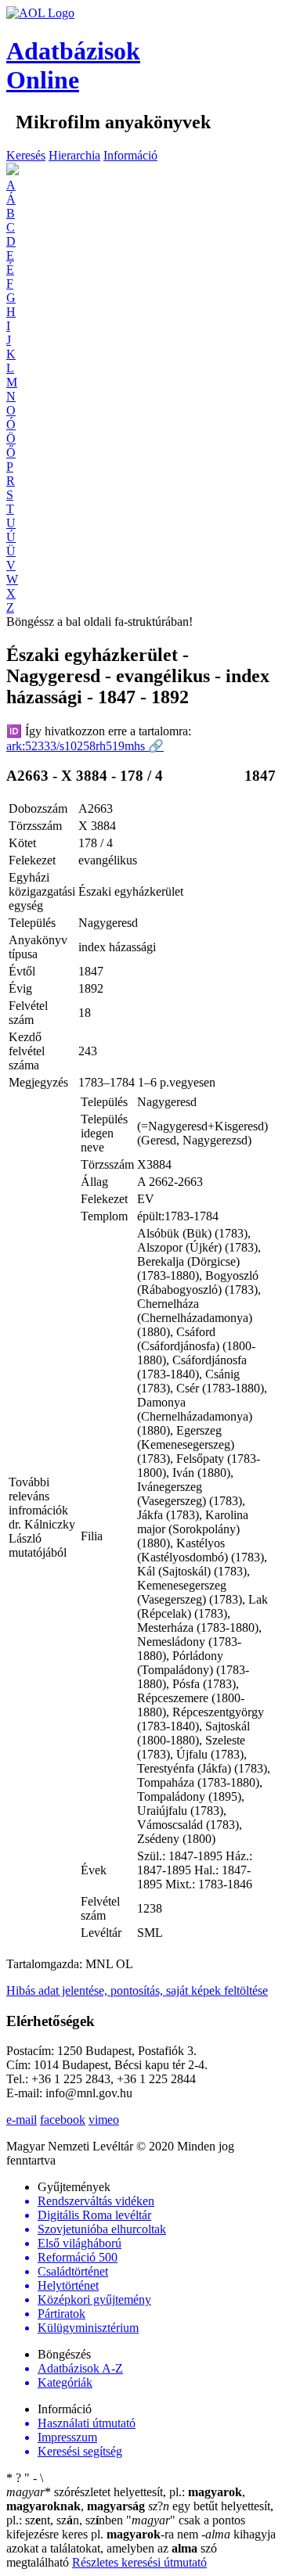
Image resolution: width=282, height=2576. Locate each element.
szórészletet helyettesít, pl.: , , (126, 2499)
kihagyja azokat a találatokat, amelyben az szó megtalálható (141, 2548)
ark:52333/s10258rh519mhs (85, 746)
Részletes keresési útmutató (139, 2562)
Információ (130, 155)
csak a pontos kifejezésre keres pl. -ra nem (126, 2527)
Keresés (26, 155)
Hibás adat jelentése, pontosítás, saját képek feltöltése (137, 1990)
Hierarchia (74, 155)
